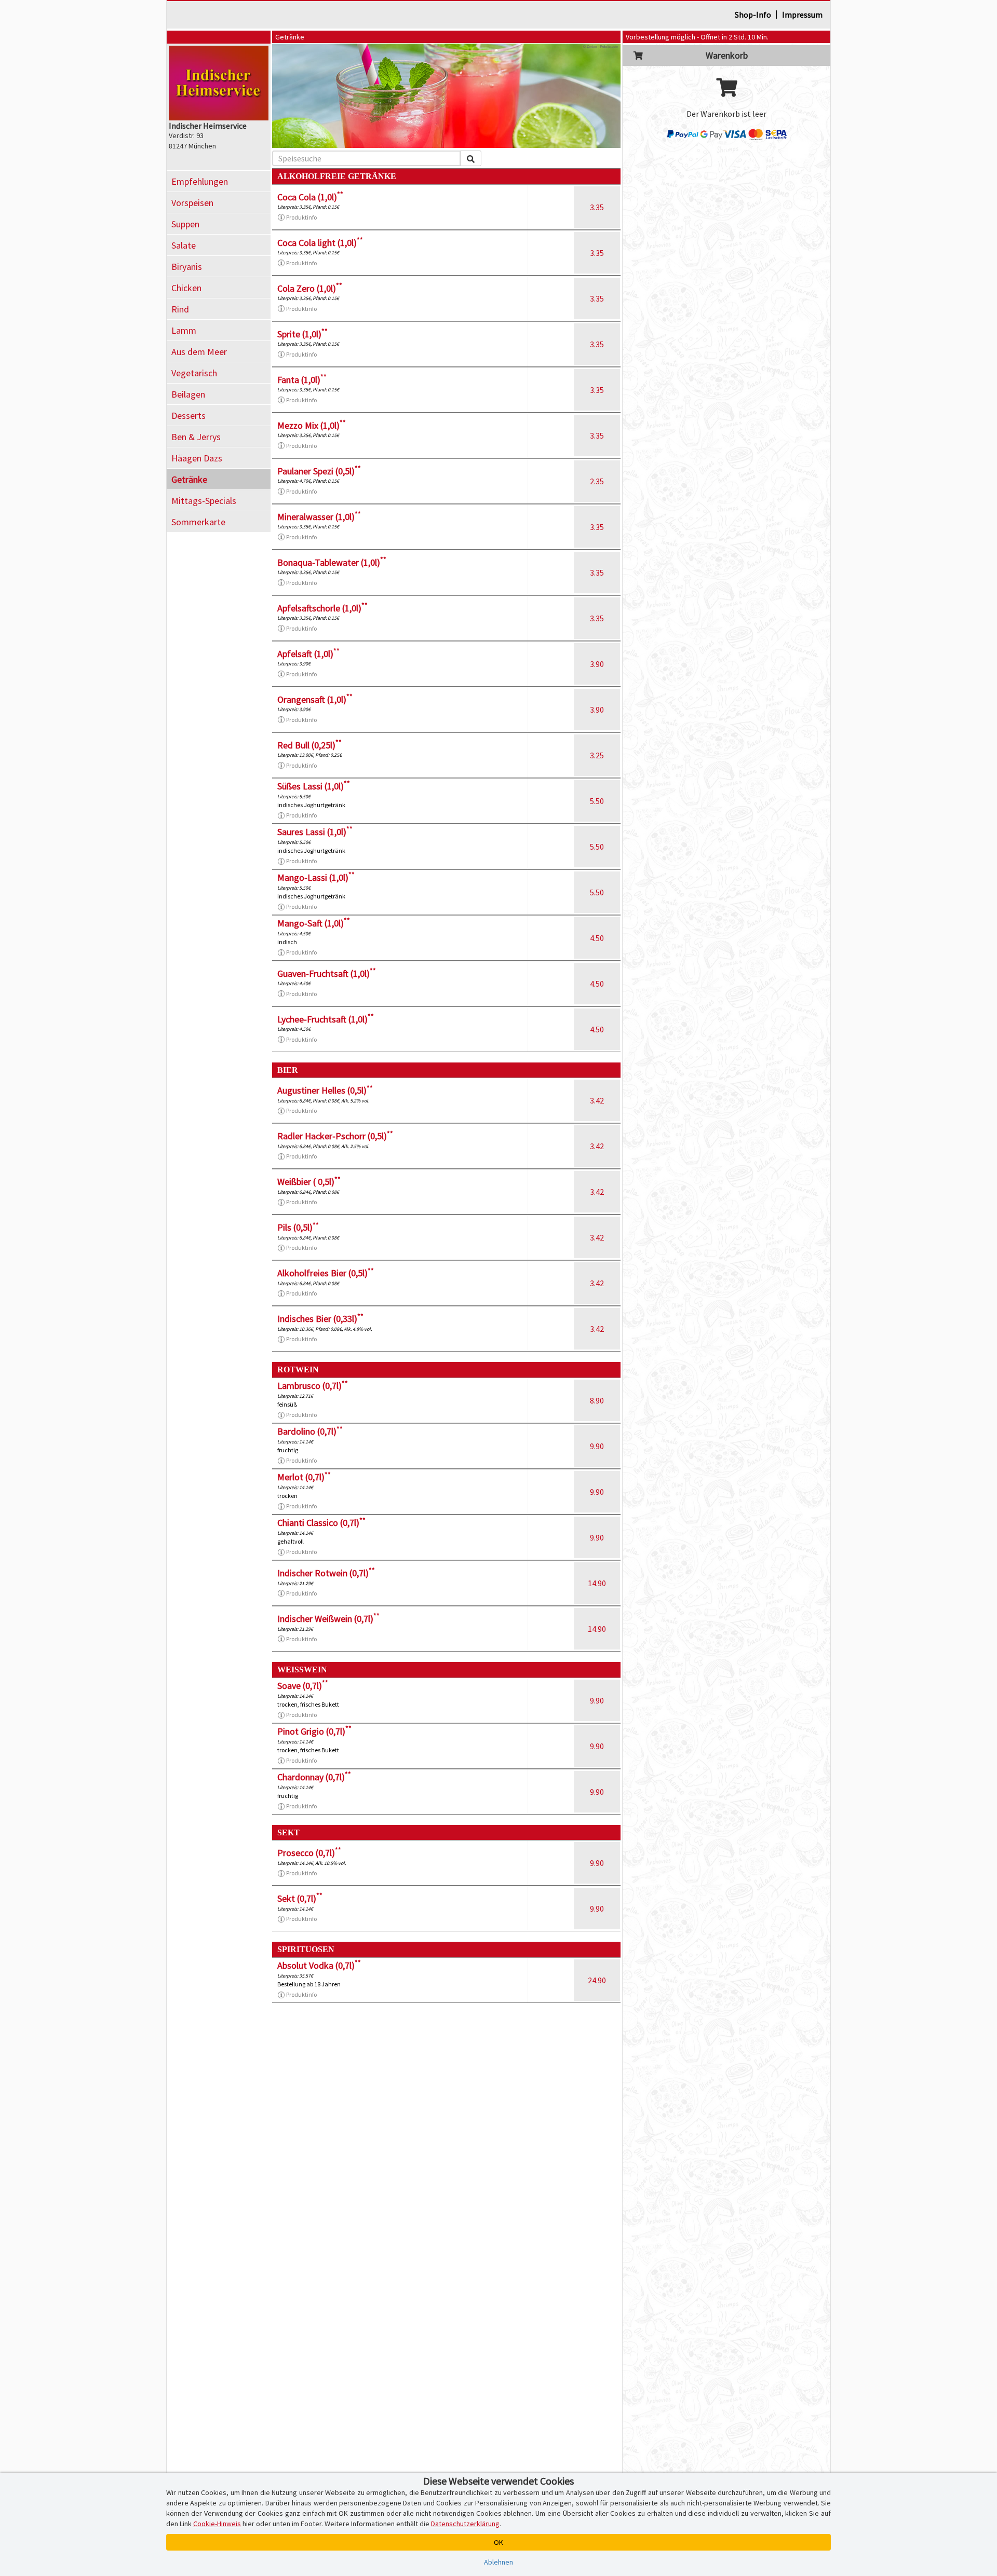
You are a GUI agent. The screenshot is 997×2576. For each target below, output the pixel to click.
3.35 (597, 207)
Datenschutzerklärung (465, 2524)
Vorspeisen (192, 203)
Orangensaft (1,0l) (315, 699)
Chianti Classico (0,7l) (321, 1523)
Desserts (188, 415)
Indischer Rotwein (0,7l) (326, 1573)
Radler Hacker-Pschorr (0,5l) (335, 1136)
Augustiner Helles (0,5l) (325, 1090)
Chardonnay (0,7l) (314, 1777)
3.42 (597, 1100)
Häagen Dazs (197, 458)
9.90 (597, 1446)
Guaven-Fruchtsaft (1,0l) (327, 973)
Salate (184, 245)
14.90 (597, 1583)
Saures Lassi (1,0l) (315, 832)
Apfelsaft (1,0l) (308, 654)
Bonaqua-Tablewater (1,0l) (332, 562)
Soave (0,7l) (303, 1686)
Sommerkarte (198, 522)
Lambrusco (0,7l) (313, 1386)
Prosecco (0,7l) (309, 1853)
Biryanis (187, 267)
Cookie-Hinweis (217, 2524)
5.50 (597, 801)
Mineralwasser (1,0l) (319, 517)
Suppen (185, 224)
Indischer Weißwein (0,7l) (328, 1619)
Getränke (189, 479)
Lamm (184, 330)
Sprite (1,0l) (302, 334)
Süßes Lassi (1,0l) (314, 786)
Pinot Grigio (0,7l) (314, 1731)
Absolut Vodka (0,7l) (319, 1965)
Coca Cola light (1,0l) (320, 243)
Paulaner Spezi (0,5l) (319, 471)
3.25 (597, 755)
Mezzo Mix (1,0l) (312, 425)
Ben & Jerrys (196, 437)
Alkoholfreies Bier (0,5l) (326, 1273)
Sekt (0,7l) (300, 1898)
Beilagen (188, 394)
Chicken (186, 288)
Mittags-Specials (204, 501)
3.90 (597, 664)
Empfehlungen (200, 181)
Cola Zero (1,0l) (310, 288)
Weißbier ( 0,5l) (309, 1182)
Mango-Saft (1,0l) (314, 923)
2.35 (597, 481)
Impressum (802, 15)
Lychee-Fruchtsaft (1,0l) (326, 1019)
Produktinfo (301, 217)
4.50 (597, 938)
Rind (180, 309)
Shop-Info (753, 15)
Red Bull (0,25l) (309, 745)
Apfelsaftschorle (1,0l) (322, 608)
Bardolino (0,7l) (310, 1431)
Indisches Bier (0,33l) (320, 1319)
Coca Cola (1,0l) (310, 197)
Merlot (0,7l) (304, 1477)
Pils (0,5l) (298, 1227)
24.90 (597, 1980)
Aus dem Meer (199, 352)
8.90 (597, 1400)
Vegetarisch (194, 373)
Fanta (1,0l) (302, 380)
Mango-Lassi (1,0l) (316, 877)
